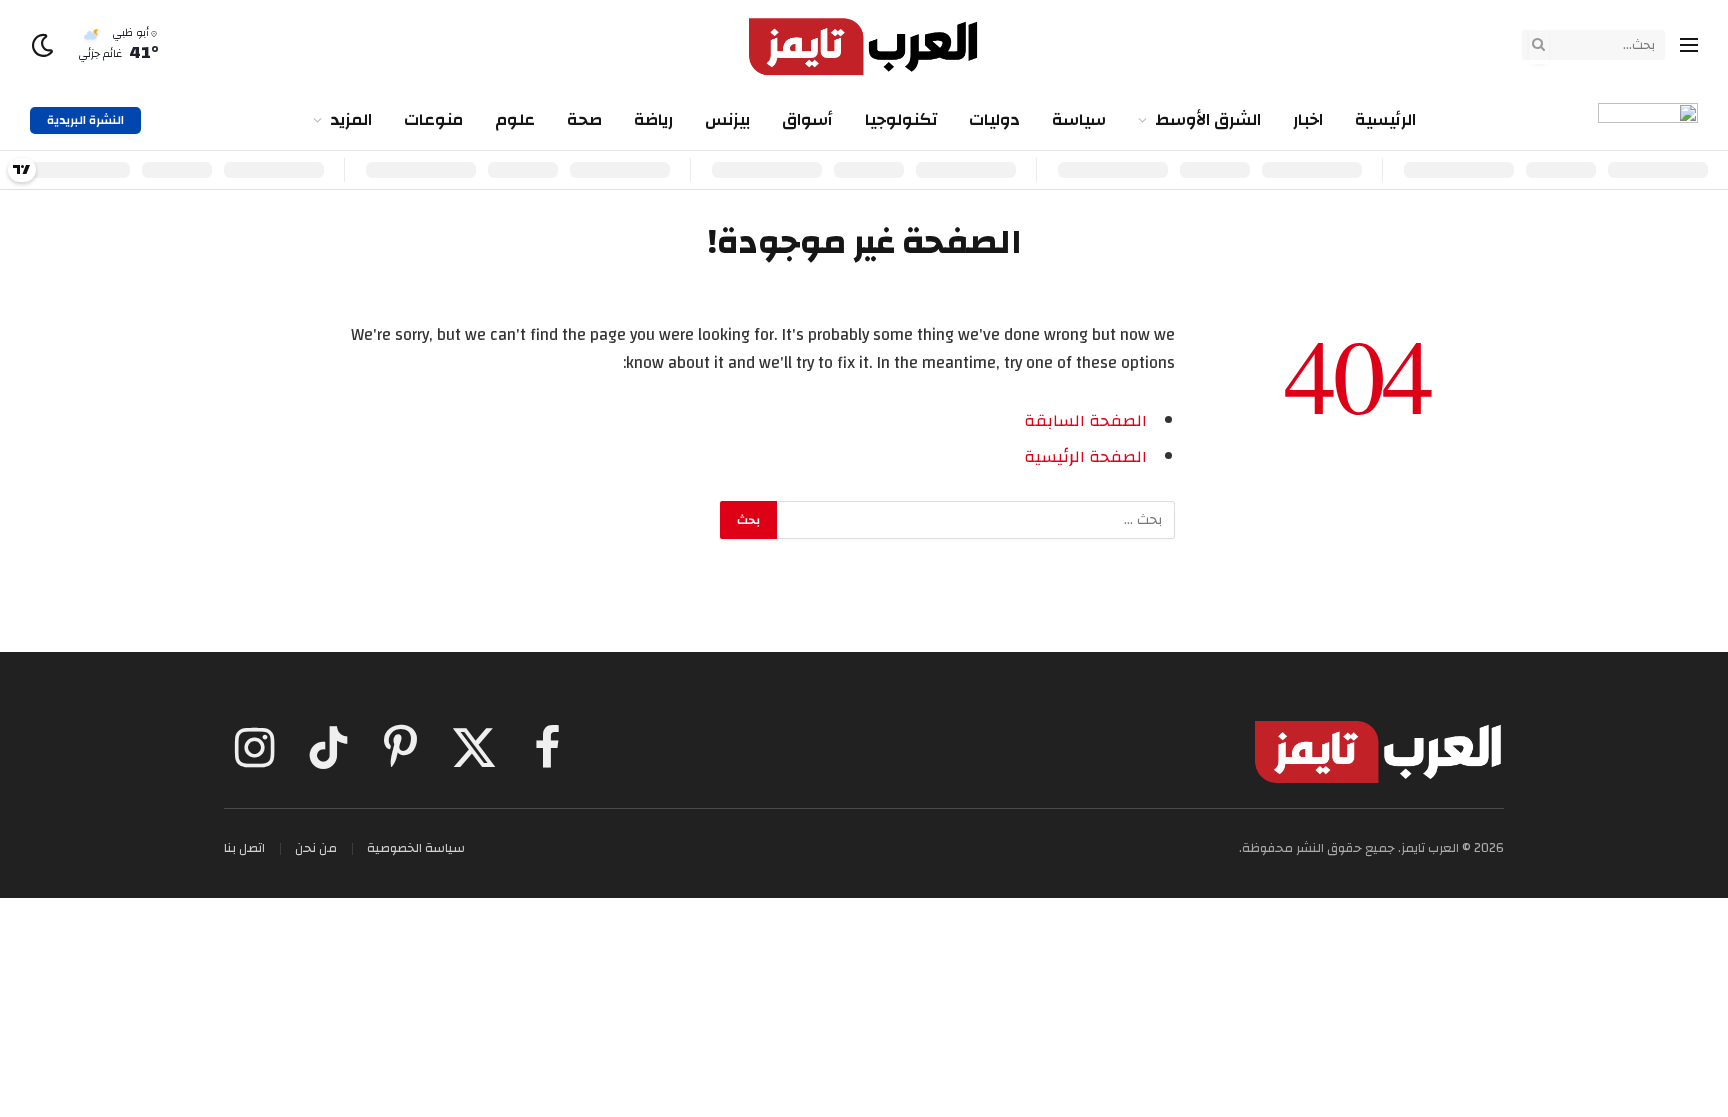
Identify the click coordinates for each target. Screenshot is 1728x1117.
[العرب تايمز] (864, 45)
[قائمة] (1689, 45)
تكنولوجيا (901, 119)
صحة (584, 119)
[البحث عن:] (975, 520)
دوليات (994, 119)
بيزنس (727, 119)
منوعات (433, 119)
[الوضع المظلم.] (44, 45)
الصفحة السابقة (1085, 421)
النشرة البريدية (85, 120)
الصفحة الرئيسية (1085, 457)
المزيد (351, 119)
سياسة (1079, 119)
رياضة (653, 119)
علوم (515, 119)
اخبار (1308, 119)
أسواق (807, 119)
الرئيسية (1385, 119)
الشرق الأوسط (1208, 119)
